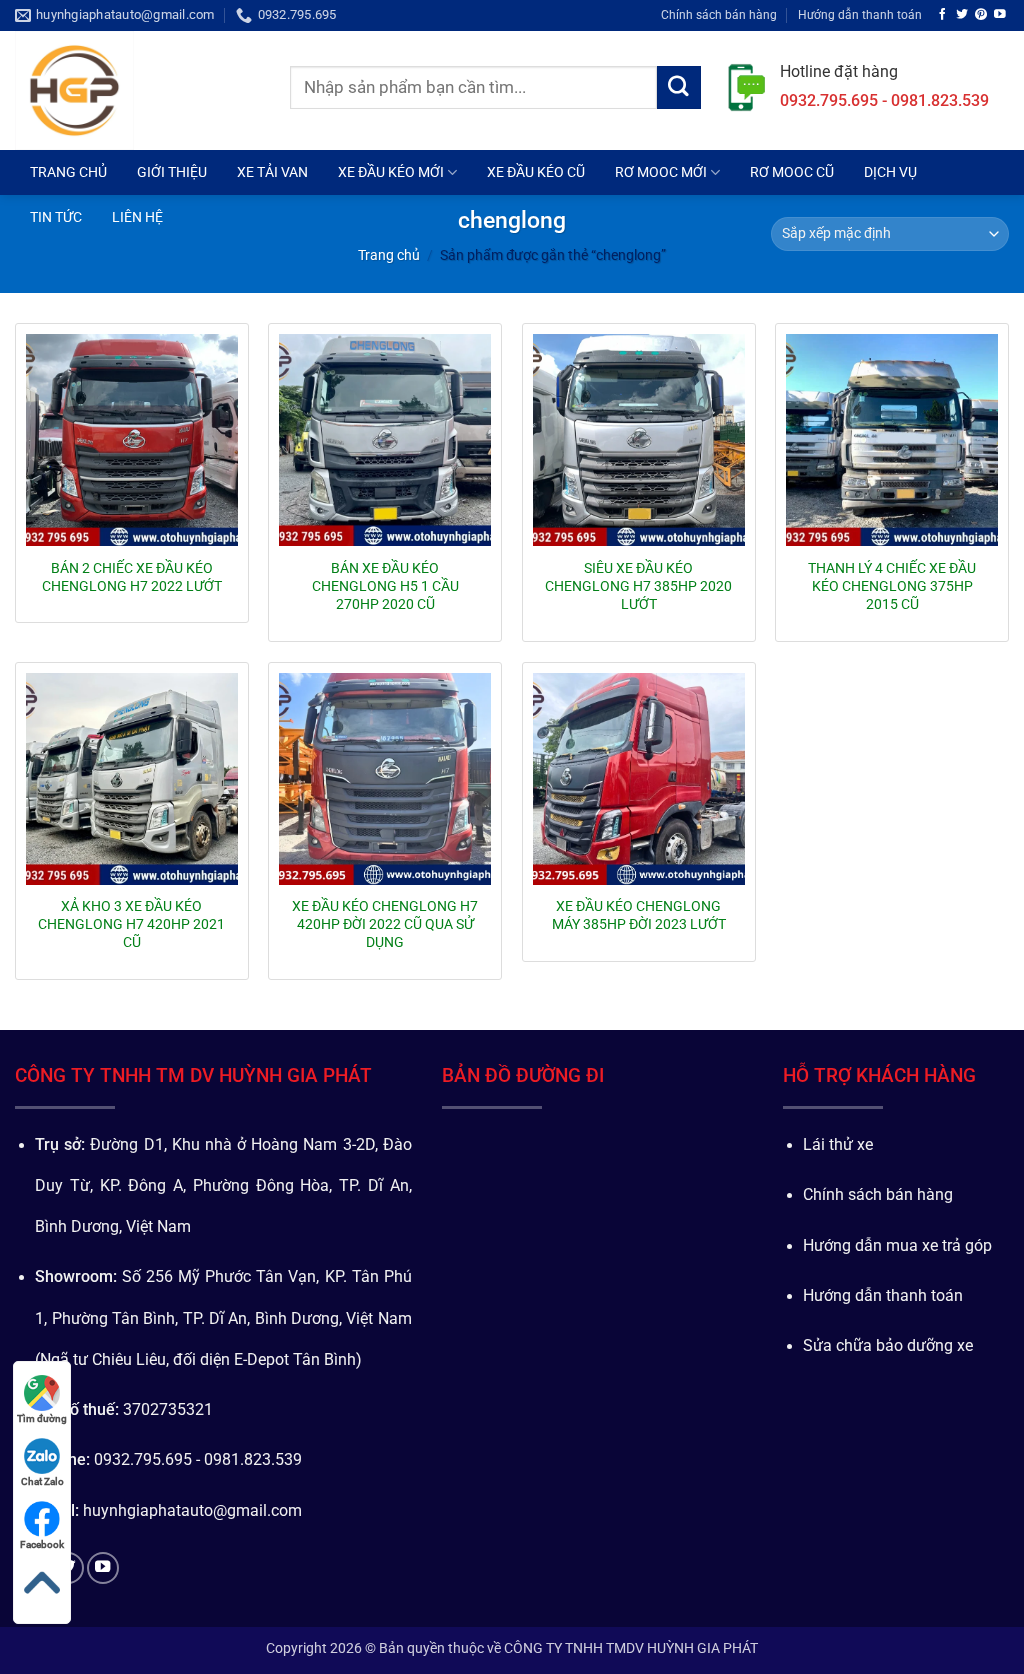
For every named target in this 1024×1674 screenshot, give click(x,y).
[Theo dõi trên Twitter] (962, 14)
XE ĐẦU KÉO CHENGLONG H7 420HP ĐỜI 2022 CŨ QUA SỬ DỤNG (385, 924)
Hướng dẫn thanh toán (860, 14)
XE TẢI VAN (272, 172)
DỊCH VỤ (890, 172)
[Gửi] (679, 88)
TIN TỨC (56, 217)
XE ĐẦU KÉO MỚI (391, 172)
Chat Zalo (42, 1481)
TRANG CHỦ (68, 172)
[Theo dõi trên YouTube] (1000, 14)
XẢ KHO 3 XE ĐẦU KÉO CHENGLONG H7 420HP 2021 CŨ (131, 924)
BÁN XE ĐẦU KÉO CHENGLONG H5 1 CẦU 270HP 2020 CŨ (385, 586)
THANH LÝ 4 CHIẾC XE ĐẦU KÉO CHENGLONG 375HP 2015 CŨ (892, 586)
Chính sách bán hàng (719, 14)
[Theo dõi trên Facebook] (943, 14)
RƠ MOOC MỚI (661, 172)
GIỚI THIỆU (172, 172)
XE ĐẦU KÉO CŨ (536, 172)
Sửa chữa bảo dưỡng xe (888, 1346)
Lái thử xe (838, 1145)
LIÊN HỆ (137, 217)
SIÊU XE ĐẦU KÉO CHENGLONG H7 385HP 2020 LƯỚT (638, 586)
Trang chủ (389, 255)
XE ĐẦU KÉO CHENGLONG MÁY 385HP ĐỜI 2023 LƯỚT (639, 915)
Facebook (42, 1544)
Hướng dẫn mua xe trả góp (897, 1246)
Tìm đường (42, 1418)
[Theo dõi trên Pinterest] (981, 14)
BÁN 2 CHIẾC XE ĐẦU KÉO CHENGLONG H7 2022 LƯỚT (132, 577)
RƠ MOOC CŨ (792, 172)
